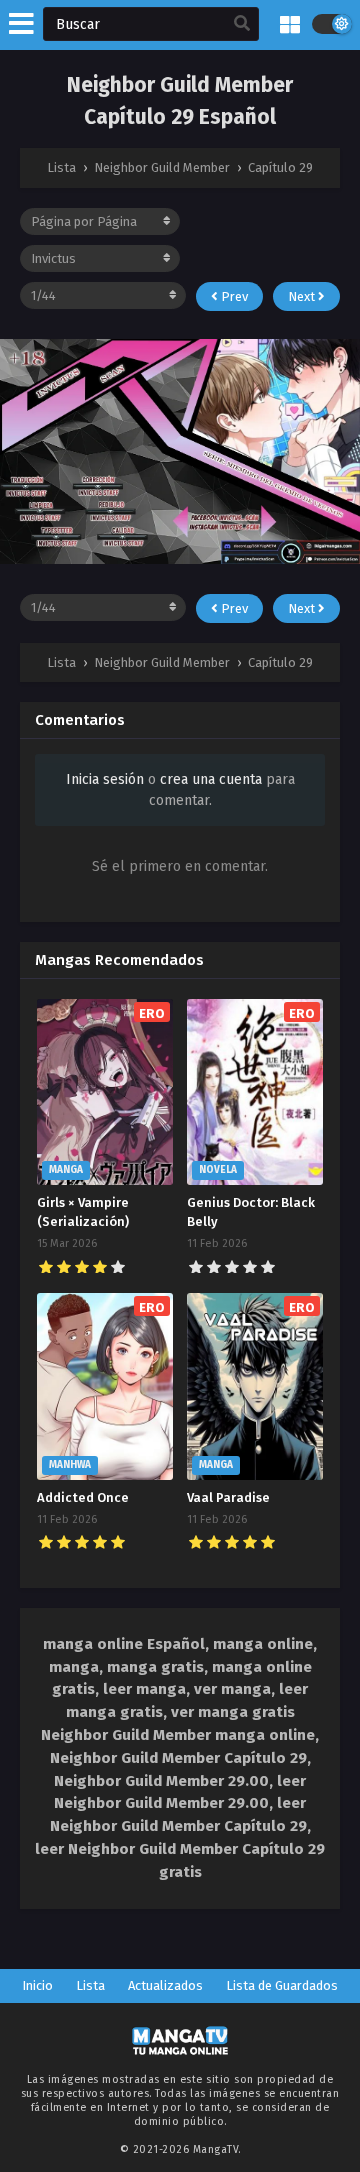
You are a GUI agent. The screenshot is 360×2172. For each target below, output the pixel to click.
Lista (90, 1985)
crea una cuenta (211, 779)
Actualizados (165, 1985)
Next (303, 296)
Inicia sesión (105, 779)
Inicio (37, 1985)
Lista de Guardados (282, 1985)
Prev (233, 296)
